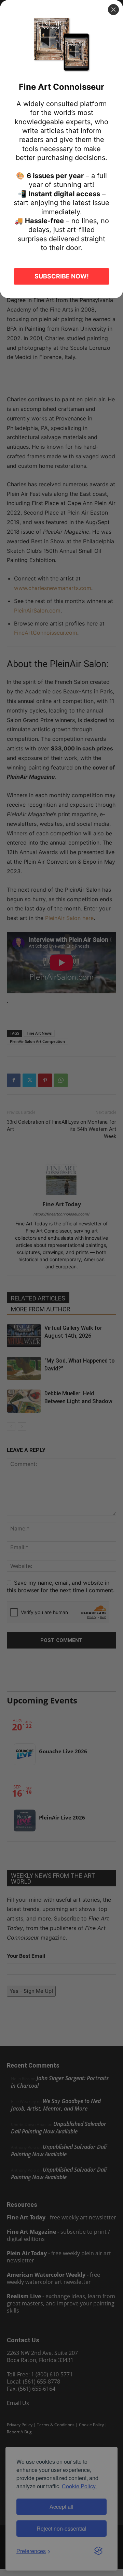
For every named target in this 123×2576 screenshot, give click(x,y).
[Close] (113, 10)
